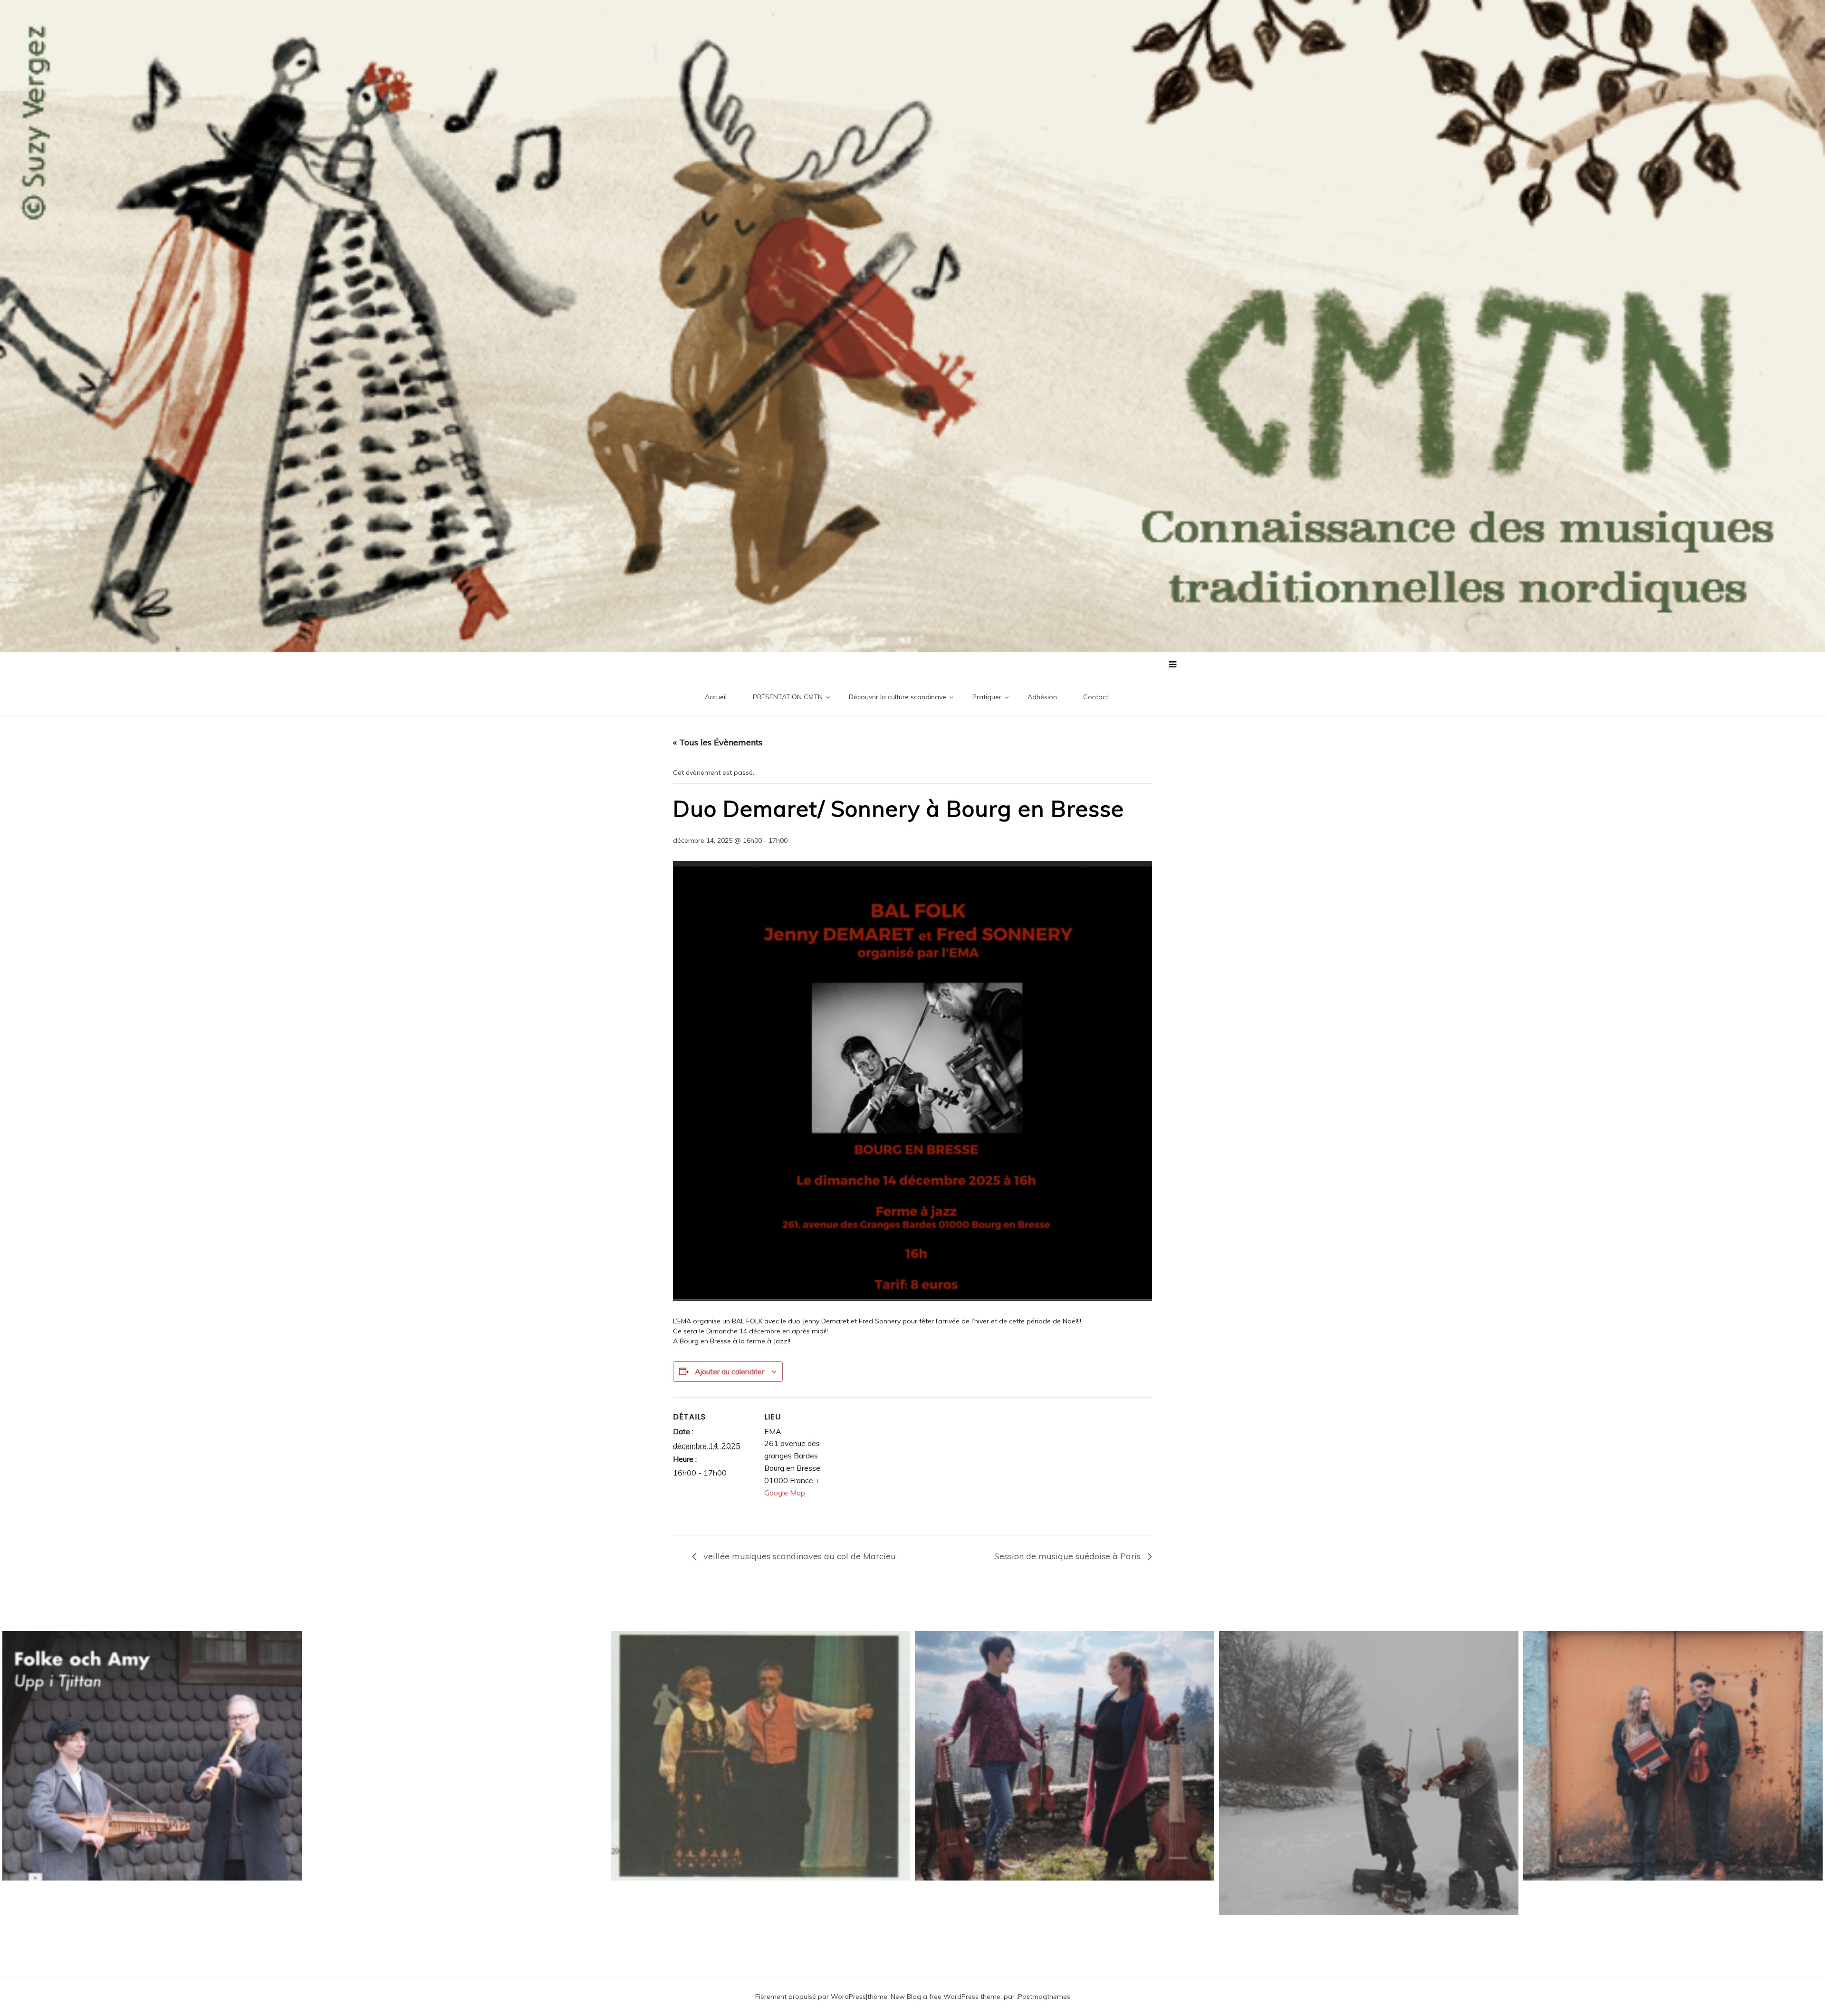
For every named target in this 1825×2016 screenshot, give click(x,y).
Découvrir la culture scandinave (898, 697)
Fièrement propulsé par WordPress (811, 1997)
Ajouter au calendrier (730, 1371)
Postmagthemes (1044, 1997)
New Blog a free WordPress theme (946, 1997)
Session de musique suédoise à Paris (1069, 1556)
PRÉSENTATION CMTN (788, 697)
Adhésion (1042, 697)
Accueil (716, 697)
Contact (1096, 697)
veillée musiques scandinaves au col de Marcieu (798, 1556)
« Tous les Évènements (718, 742)
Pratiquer (987, 697)
